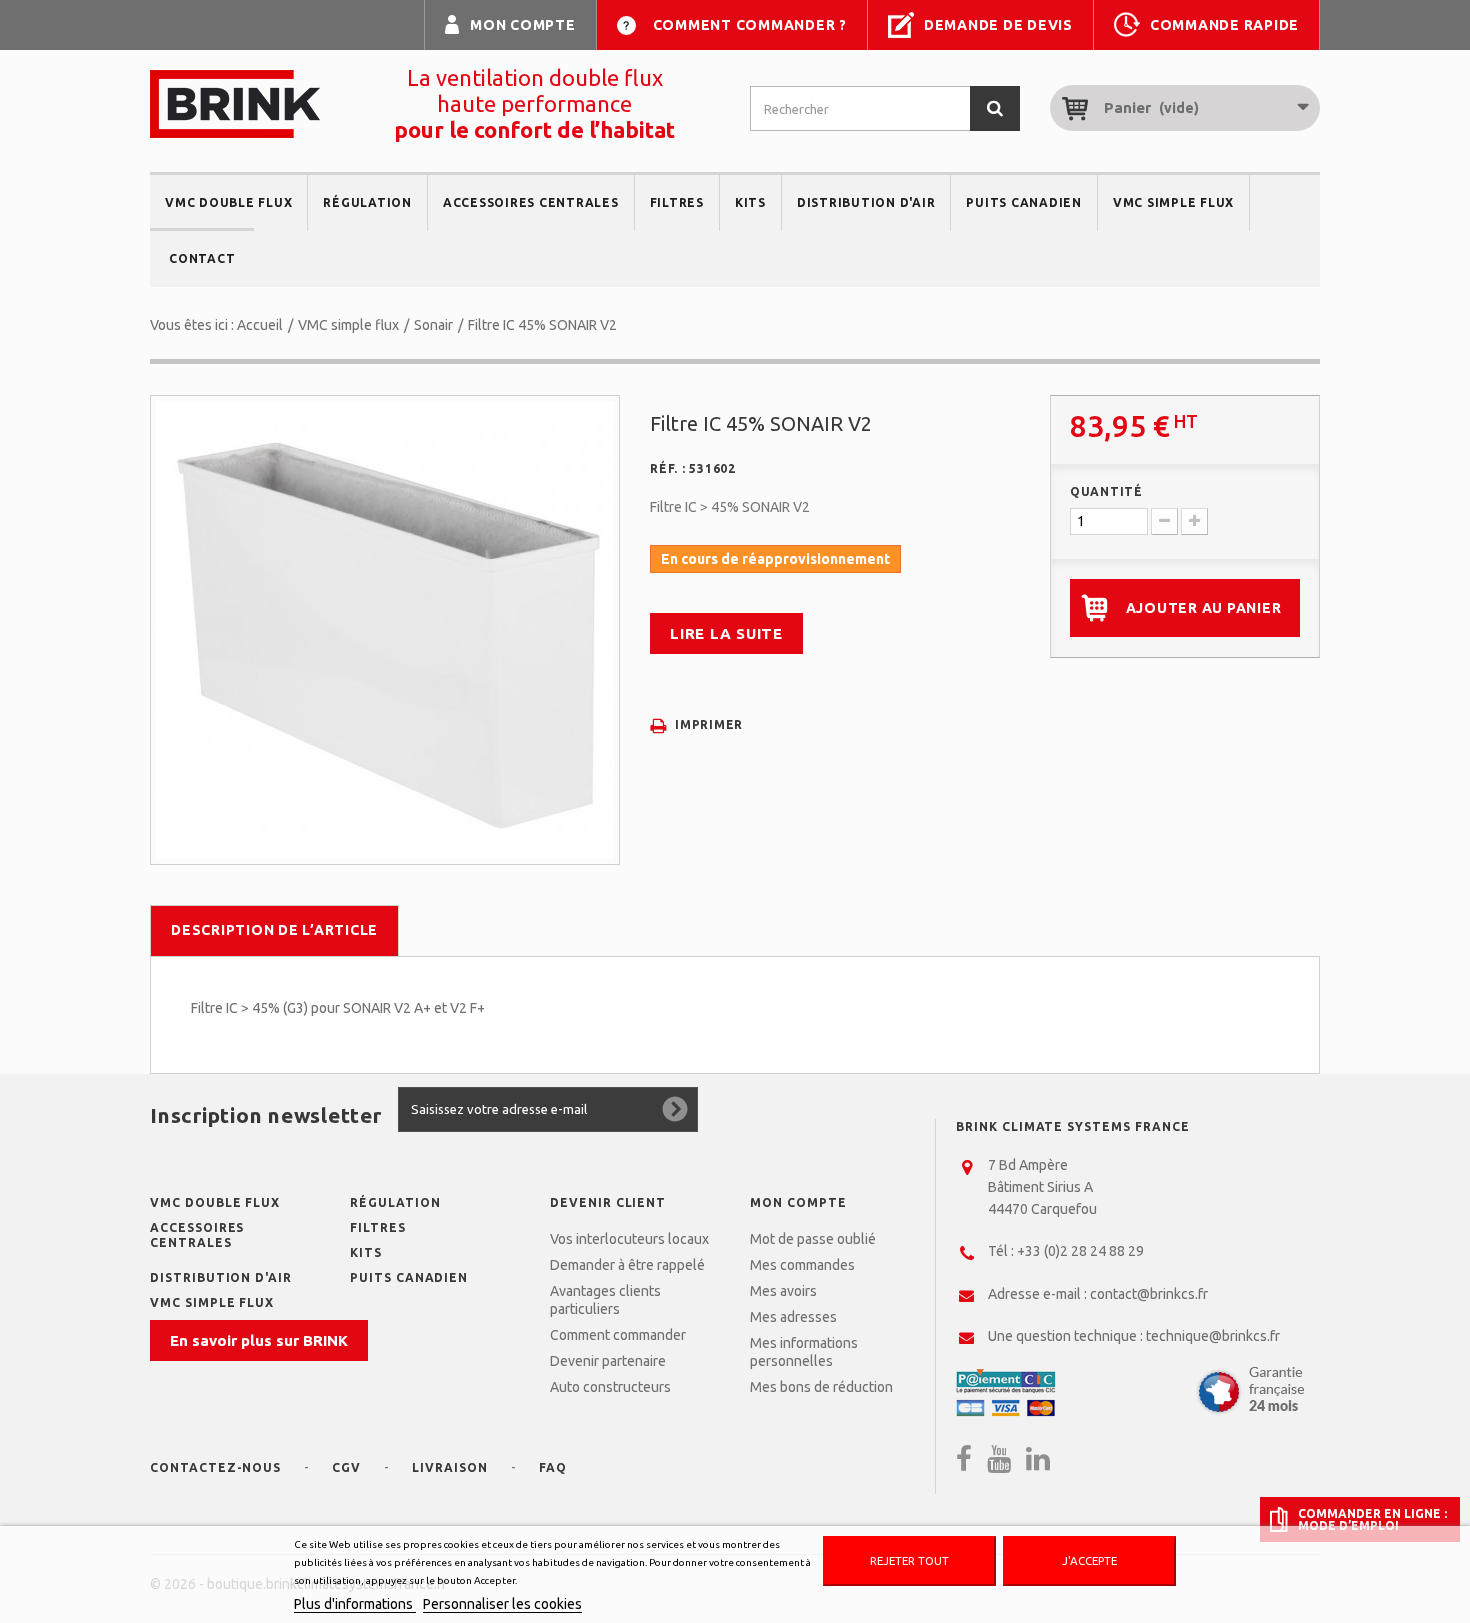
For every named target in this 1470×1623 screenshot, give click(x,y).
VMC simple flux (1173, 202)
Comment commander (618, 1335)
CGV (346, 1467)
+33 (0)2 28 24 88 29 (1080, 1251)
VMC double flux (228, 202)
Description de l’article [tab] (274, 930)
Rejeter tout (909, 1560)
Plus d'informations (355, 1604)
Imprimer (709, 724)
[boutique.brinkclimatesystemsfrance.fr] (235, 104)
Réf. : (668, 468)
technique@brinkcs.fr (1213, 1336)
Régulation (367, 202)
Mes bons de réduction (821, 1387)
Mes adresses (793, 1317)
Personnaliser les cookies (502, 1604)
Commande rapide (1224, 25)
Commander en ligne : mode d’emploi (1372, 1518)
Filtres (677, 202)
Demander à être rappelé (627, 1265)
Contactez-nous (215, 1467)
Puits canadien (1024, 202)
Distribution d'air (866, 202)
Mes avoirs (783, 1291)
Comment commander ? (750, 25)
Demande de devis (998, 25)
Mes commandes (802, 1265)
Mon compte (523, 25)
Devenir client (608, 1202)
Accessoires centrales (531, 202)
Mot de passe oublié (813, 1239)
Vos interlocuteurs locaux (629, 1239)
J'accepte (1089, 1560)
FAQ (553, 1467)
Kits (750, 202)
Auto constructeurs (610, 1387)
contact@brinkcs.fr (1149, 1294)
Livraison (450, 1467)
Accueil (260, 325)
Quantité (1106, 491)
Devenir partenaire (608, 1361)
